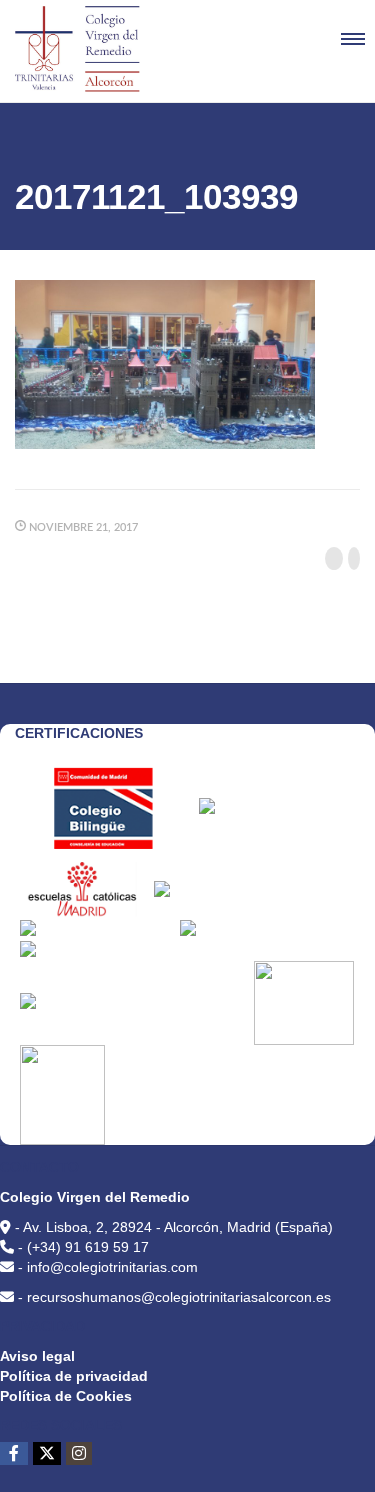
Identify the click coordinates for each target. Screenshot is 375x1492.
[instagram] (79, 1453)
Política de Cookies (66, 1396)
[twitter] (47, 1453)
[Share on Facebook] (334, 558)
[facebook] (14, 1453)
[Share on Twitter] (354, 558)
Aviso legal (37, 1356)
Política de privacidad (74, 1376)
